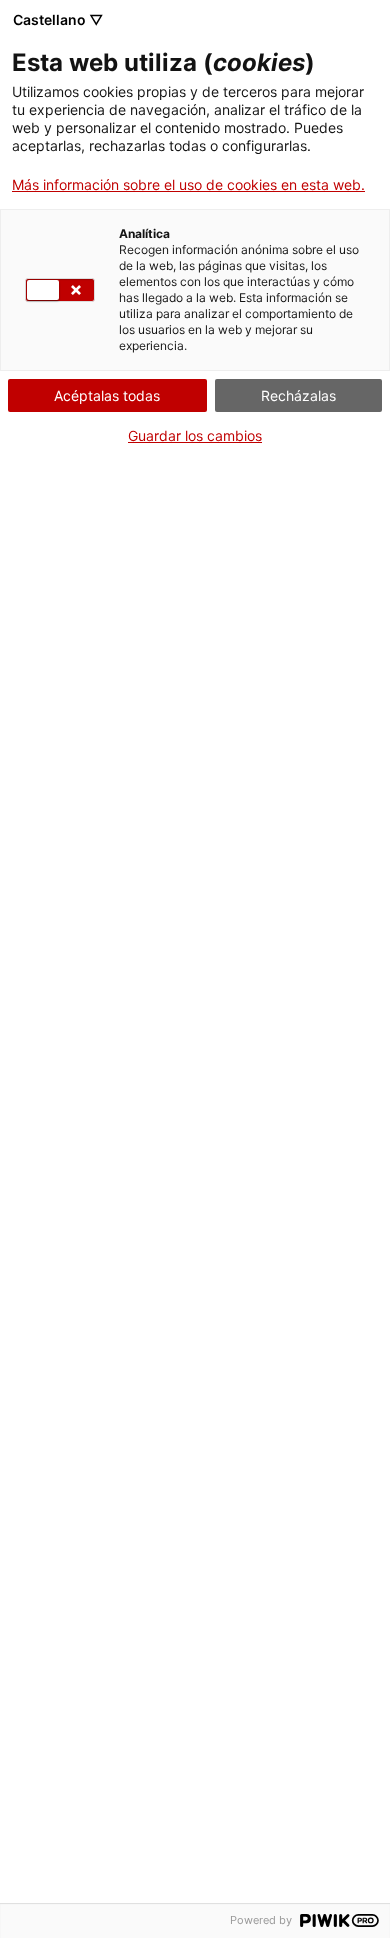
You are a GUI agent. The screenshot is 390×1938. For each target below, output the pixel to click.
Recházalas (298, 395)
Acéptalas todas (107, 395)
